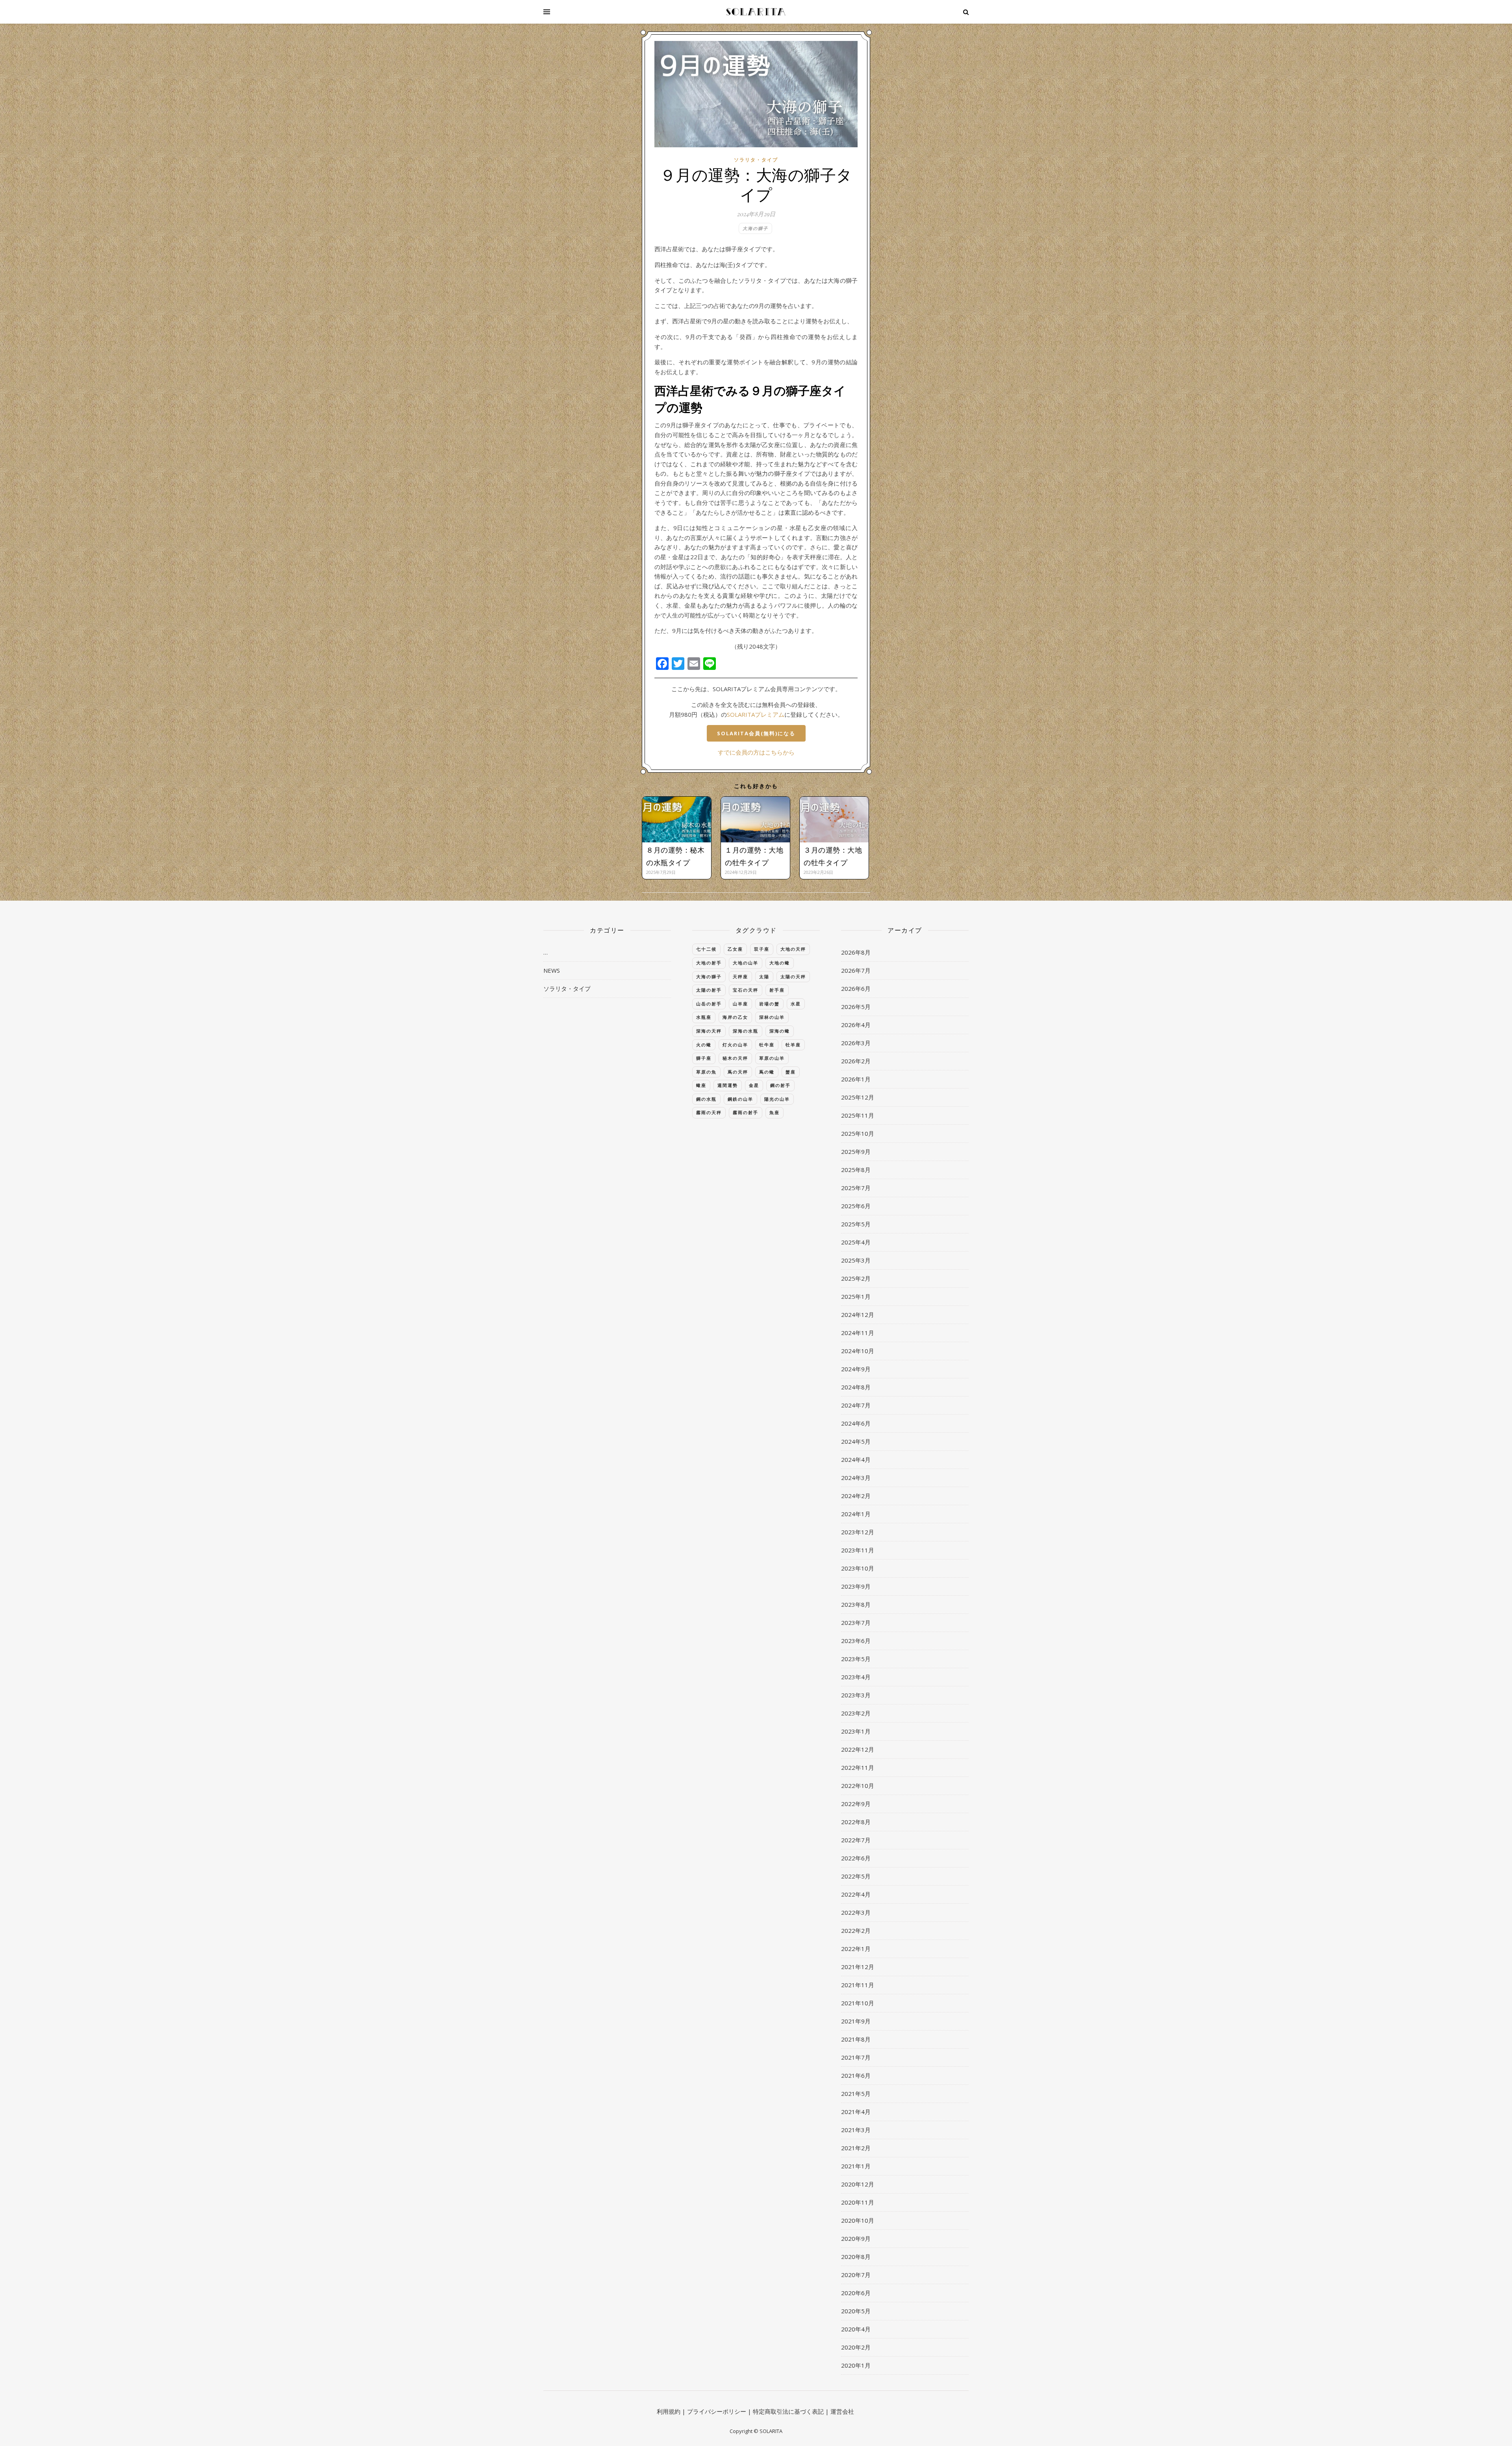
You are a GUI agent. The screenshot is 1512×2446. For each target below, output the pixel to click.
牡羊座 (793, 1045)
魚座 (775, 1112)
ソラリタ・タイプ (756, 160)
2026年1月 (856, 1079)
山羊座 (740, 1004)
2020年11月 (858, 2202)
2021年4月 (856, 2112)
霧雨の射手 (746, 1112)
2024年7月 (856, 1405)
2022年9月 (856, 1804)
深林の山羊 (772, 1017)
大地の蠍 (780, 963)
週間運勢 (728, 1085)
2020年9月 (856, 2238)
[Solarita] (756, 12)
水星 (796, 1004)
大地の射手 (709, 963)
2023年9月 (856, 1586)
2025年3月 (856, 1260)
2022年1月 (856, 1949)
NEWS (552, 970)
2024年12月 (858, 1315)
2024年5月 (856, 1441)
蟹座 (791, 1072)
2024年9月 (856, 1369)
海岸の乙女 (735, 1017)
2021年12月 (858, 1967)
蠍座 (701, 1085)
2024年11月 (858, 1333)
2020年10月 (858, 2220)
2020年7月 (856, 2275)
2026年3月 (856, 1043)
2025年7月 (856, 1188)
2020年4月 (856, 2329)
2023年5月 (856, 1659)
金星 (754, 1085)
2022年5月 (856, 1876)
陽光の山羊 (777, 1099)
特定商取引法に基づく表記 (788, 2411)
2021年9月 (856, 2021)
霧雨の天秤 (709, 1112)
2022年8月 (856, 1822)
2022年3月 (856, 1912)
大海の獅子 (755, 228)
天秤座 (740, 976)
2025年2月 (856, 1278)
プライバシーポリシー (717, 2411)
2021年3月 (856, 2130)
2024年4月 (856, 1459)
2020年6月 (856, 2293)
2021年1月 (856, 2166)
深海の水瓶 (746, 1031)
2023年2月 (856, 1713)
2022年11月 (858, 1767)
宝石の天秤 (746, 990)
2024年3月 (856, 1478)
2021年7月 (856, 2057)
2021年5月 (856, 2094)
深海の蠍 (780, 1031)
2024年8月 (856, 1387)
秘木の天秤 (735, 1058)
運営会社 (842, 2411)
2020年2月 (856, 2347)
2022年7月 (856, 1840)
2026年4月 (856, 1025)
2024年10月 (858, 1351)
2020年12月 (858, 2184)
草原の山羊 (772, 1058)
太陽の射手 (709, 990)
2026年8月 (856, 952)
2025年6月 (856, 1206)
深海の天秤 (709, 1031)
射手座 (777, 990)
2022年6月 (856, 1858)
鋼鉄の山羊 (740, 1099)
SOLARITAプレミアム (756, 714)
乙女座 (735, 949)
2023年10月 (858, 1568)
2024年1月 (856, 1514)
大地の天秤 (793, 949)
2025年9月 (856, 1152)
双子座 (762, 949)
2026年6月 (856, 988)
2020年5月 (856, 2311)
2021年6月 (856, 2075)
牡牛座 (767, 1045)
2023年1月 (856, 1731)
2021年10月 (858, 2003)
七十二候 (706, 949)
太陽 (764, 976)
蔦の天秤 (738, 1072)
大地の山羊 (746, 963)
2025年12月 (858, 1097)
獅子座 (704, 1058)
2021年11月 (858, 1985)
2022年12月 (858, 1749)
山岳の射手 (709, 1004)
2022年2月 (856, 1930)
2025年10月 (858, 1133)
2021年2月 (856, 2148)
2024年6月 (856, 1423)
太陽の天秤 (793, 976)
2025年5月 (856, 1224)
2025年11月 (858, 1115)
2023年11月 (858, 1550)
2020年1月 (856, 2365)
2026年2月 (856, 1061)
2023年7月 (856, 1623)
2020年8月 (856, 2257)
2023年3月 (856, 1695)
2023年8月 (856, 1604)
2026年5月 (856, 1007)
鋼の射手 (780, 1085)
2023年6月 (856, 1641)
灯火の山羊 (735, 1045)
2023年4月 (856, 1677)
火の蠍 (704, 1045)
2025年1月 (856, 1296)
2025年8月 (856, 1170)
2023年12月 (858, 1532)
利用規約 (669, 2411)
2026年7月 (856, 970)
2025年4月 (856, 1242)
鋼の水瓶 (706, 1099)
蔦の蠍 (767, 1072)
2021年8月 (856, 2039)
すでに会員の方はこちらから (756, 752)
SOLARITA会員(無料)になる (756, 733)
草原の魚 (706, 1072)
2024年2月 (856, 1496)
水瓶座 (704, 1017)
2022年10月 (858, 1786)
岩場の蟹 (769, 1004)
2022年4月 (856, 1894)
